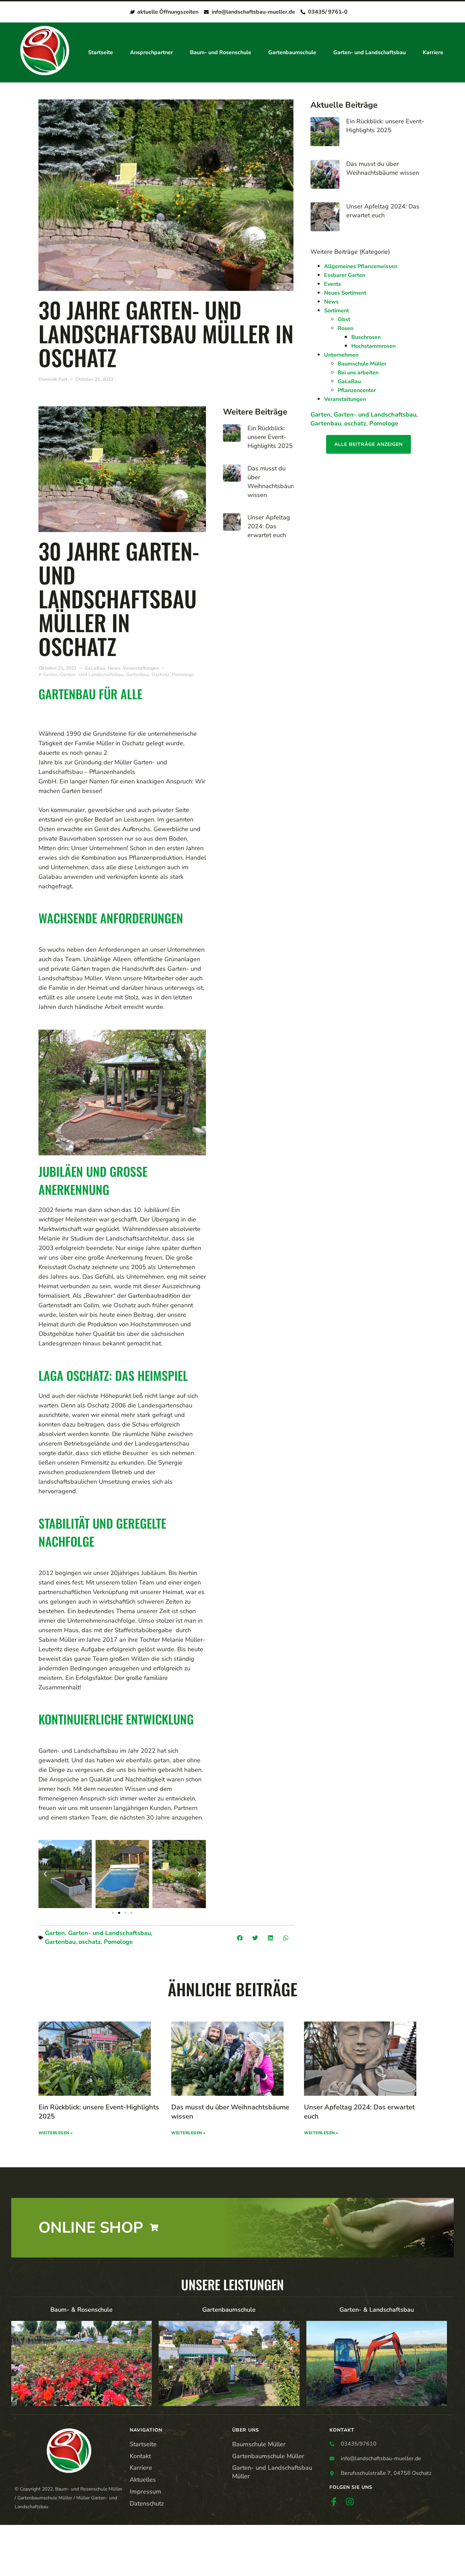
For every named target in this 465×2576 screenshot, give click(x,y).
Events (333, 284)
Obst (344, 319)
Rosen (346, 328)
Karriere (433, 52)
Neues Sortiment (345, 293)
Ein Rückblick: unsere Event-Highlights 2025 (270, 437)
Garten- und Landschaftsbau (370, 52)
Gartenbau (60, 1942)
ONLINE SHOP (91, 2228)
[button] (45, 1874)
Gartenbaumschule (292, 52)
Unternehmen (341, 355)
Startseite (101, 52)
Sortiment (336, 311)
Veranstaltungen (141, 668)
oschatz (90, 1942)
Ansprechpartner (151, 52)
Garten (55, 1933)
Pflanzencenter (357, 390)
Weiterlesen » (56, 2133)
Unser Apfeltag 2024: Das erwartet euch (269, 526)
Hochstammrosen (373, 346)
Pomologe (118, 1942)
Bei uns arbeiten (358, 373)
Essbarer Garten (345, 275)
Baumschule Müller (362, 364)
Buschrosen (366, 337)
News (114, 668)
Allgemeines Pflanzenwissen (361, 266)
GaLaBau (95, 668)
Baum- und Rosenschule (221, 52)
